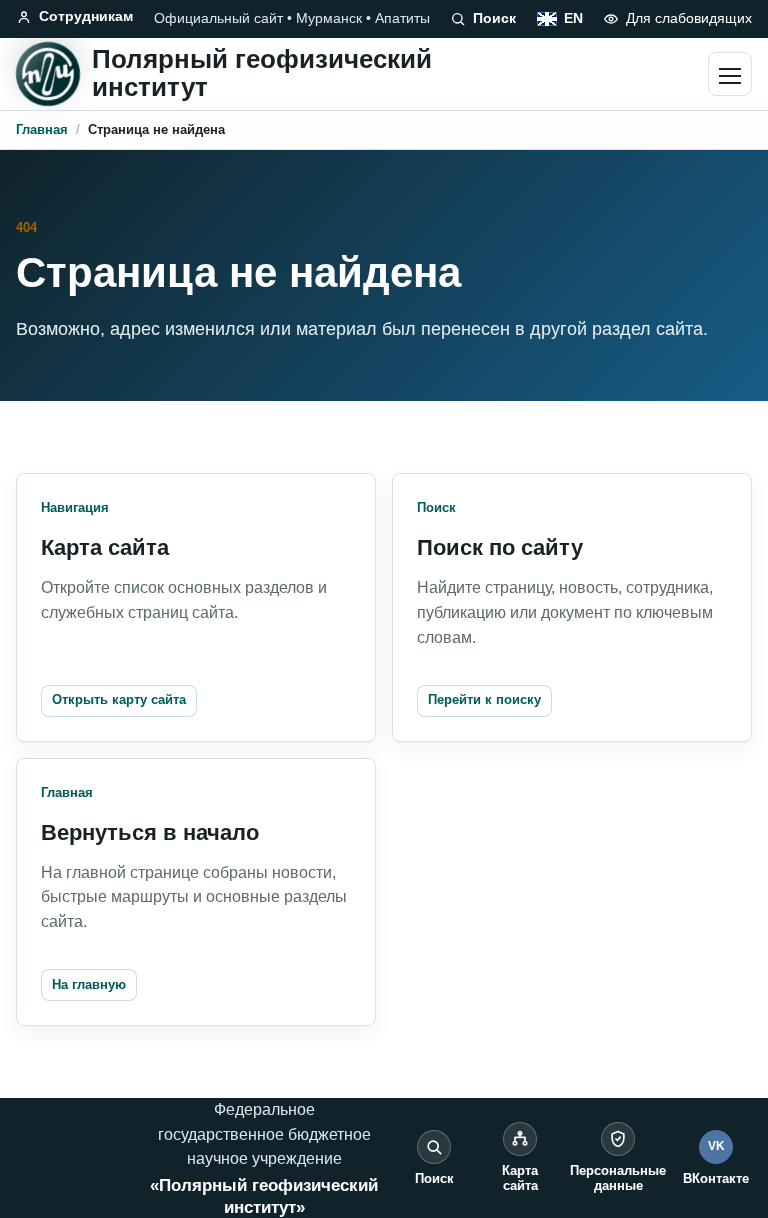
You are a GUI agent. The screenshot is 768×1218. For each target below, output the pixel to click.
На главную (89, 984)
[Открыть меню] (730, 74)
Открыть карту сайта (119, 699)
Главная (42, 129)
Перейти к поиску (484, 699)
